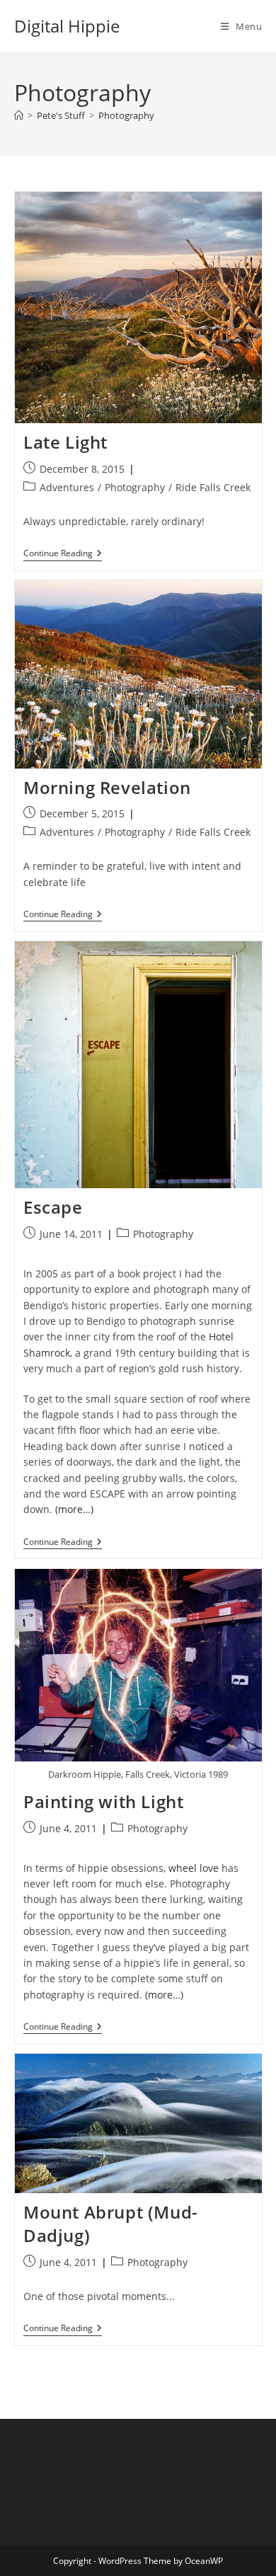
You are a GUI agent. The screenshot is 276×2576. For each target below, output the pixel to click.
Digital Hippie (67, 26)
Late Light (65, 442)
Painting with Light (103, 1801)
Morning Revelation (107, 787)
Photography (126, 115)
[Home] (19, 115)
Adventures (67, 487)
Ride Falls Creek (213, 487)
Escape (53, 1207)
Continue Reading (63, 554)
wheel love (194, 1868)
